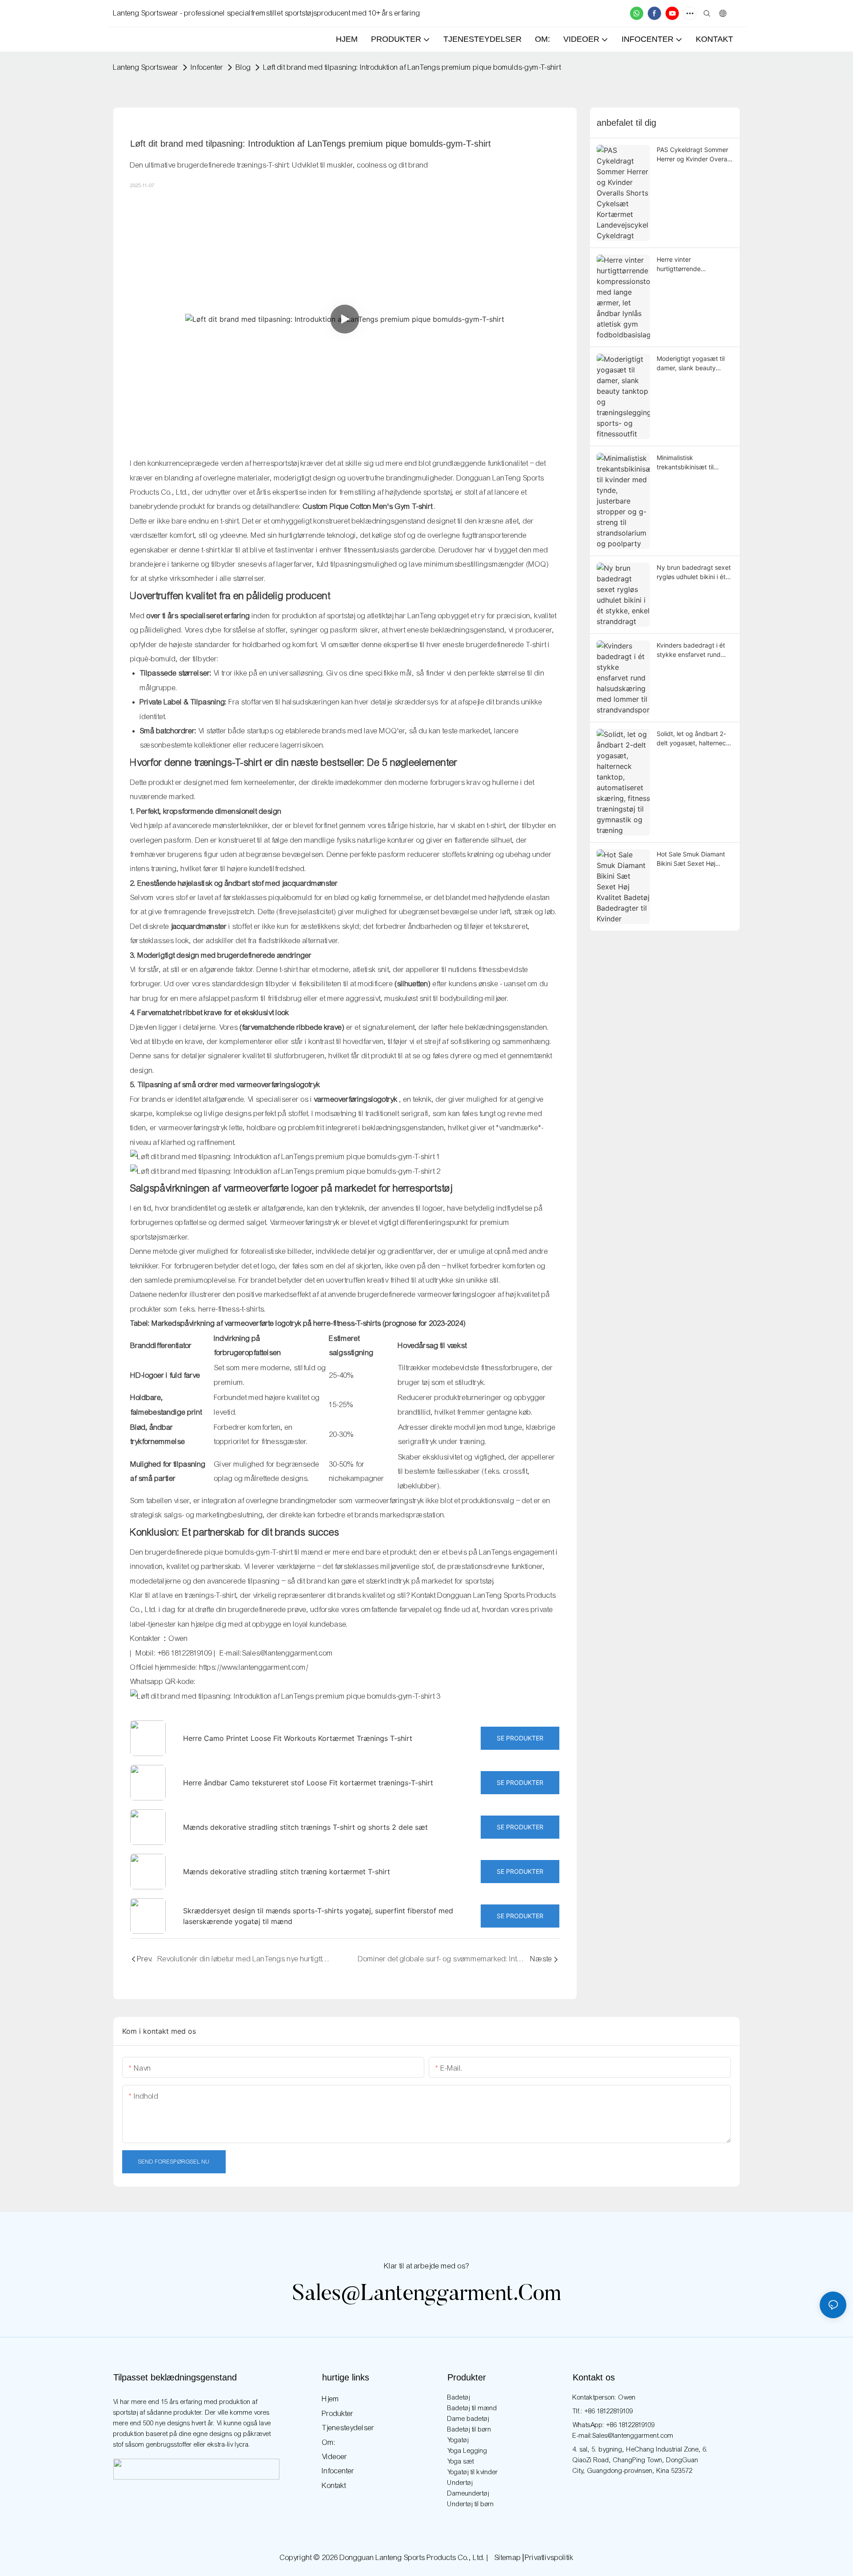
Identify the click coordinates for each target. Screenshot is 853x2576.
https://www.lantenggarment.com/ (254, 1667)
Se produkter (520, 1738)
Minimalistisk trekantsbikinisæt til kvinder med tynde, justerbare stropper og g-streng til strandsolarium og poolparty (694, 463)
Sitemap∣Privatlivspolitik (533, 2558)
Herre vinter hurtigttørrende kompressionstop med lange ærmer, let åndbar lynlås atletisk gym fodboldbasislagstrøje (692, 264)
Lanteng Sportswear (146, 67)
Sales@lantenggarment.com (427, 2295)
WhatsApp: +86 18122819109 (614, 2425)
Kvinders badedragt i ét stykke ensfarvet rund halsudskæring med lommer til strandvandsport (691, 650)
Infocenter (207, 67)
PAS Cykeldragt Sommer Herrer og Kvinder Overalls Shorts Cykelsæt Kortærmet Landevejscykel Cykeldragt (695, 155)
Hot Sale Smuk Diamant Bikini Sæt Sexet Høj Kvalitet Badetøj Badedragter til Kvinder (691, 859)
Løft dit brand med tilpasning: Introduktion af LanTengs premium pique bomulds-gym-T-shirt (412, 67)
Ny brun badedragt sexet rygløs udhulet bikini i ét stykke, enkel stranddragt (694, 572)
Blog (243, 67)
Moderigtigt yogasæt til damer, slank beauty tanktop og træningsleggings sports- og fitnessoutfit (693, 364)
